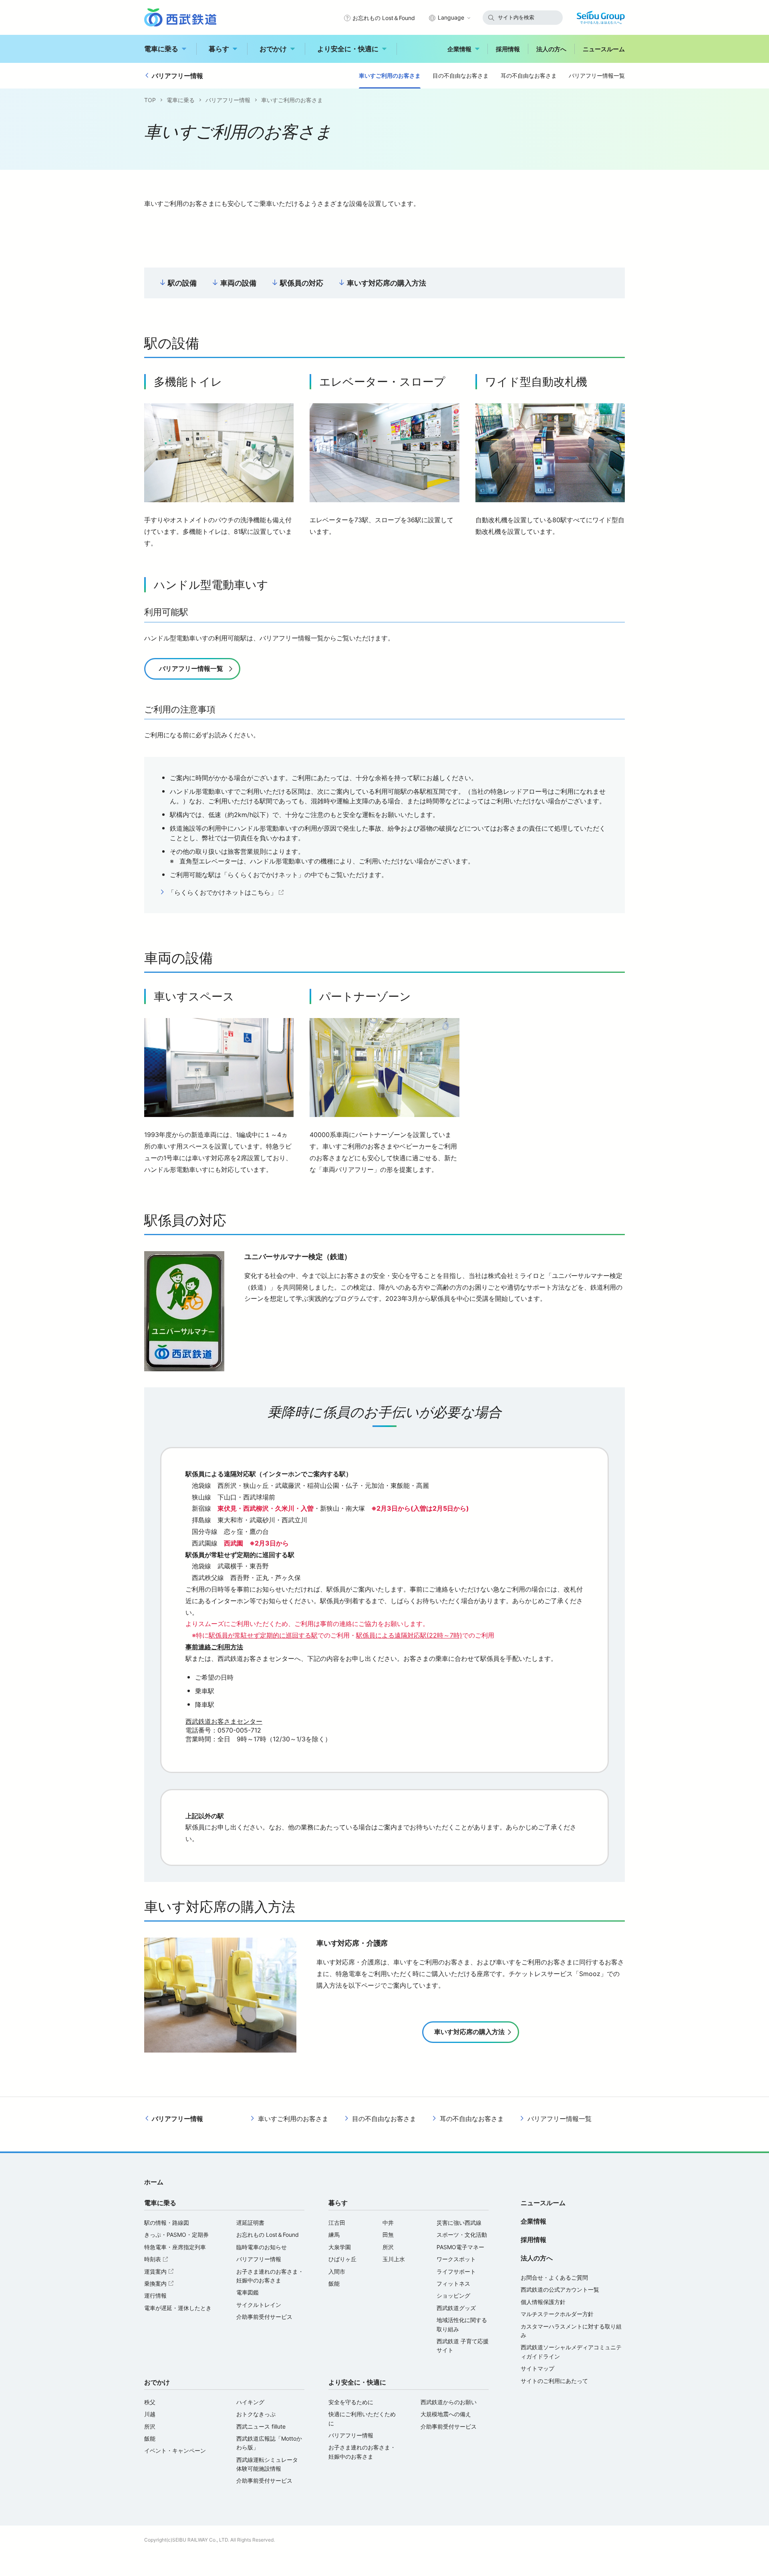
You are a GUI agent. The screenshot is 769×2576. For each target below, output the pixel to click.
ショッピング (453, 2295)
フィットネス (453, 2283)
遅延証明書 (250, 2223)
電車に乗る (161, 49)
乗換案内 (160, 2283)
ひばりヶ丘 (342, 2259)
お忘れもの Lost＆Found (384, 18)
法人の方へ (551, 49)
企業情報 (459, 49)
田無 (388, 2235)
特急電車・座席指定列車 (175, 2247)
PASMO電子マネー (460, 2247)
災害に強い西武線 (459, 2223)
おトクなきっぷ (256, 2414)
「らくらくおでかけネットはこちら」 (227, 893)
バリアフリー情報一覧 (597, 75)
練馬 (334, 2235)
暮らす (219, 49)
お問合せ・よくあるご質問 (554, 2277)
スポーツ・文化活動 (462, 2235)
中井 (388, 2223)
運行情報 (155, 2295)
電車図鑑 (248, 2292)
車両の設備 (238, 283)
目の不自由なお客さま (461, 75)
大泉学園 (340, 2247)
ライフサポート (456, 2271)
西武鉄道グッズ (456, 2308)
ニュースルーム (604, 49)
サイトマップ (537, 2368)
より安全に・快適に (348, 49)
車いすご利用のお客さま (390, 75)
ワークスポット (456, 2259)
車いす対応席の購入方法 (387, 283)
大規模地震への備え (446, 2414)
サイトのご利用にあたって (554, 2381)
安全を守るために (351, 2402)
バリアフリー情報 (177, 76)
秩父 (150, 2402)
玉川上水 (394, 2259)
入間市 (337, 2271)
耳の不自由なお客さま (529, 75)
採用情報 (508, 49)
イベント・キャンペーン (175, 2450)
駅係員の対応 (302, 283)
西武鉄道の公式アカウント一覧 (560, 2289)
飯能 (334, 2283)
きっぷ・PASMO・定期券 (176, 2235)
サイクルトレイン (259, 2305)
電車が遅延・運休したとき (178, 2308)
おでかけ (273, 49)
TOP (150, 100)
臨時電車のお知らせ (262, 2247)
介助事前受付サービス (264, 2317)
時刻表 (157, 2259)
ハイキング (250, 2402)
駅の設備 (182, 283)
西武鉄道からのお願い (449, 2402)
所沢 (388, 2247)
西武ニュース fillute (261, 2426)
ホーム (154, 2182)
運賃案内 (160, 2271)
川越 (150, 2414)
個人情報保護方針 (543, 2302)
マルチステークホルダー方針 (557, 2314)
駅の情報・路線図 (167, 2223)
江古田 (337, 2223)
